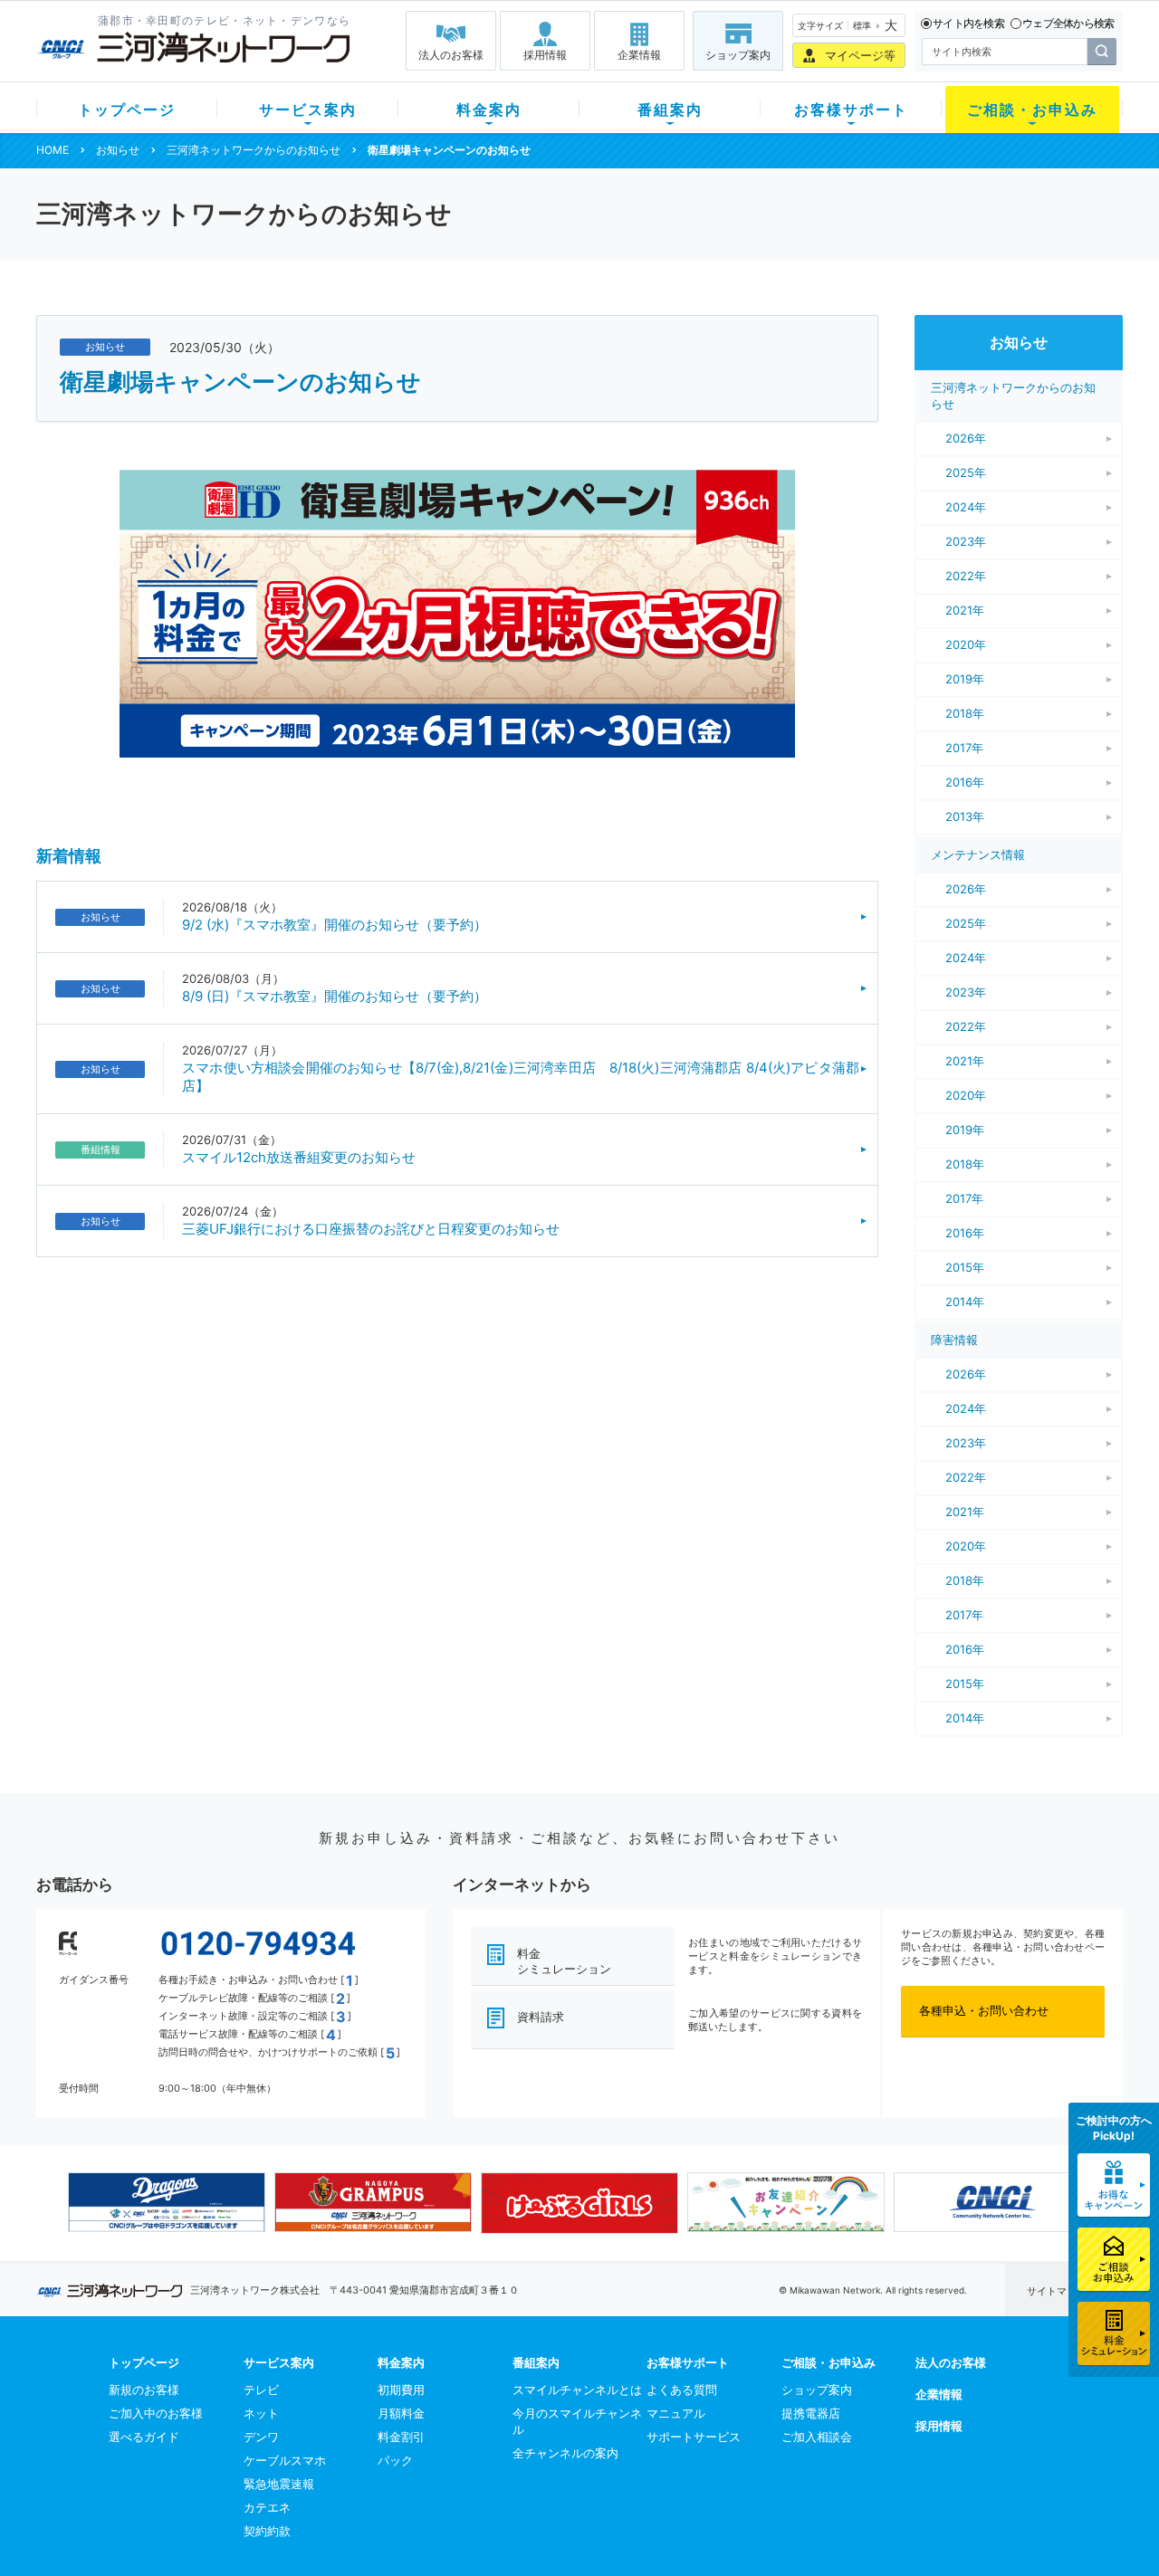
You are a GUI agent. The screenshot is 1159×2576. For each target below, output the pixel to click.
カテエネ (267, 2507)
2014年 (965, 1302)
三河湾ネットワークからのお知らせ (254, 150)
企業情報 (639, 55)
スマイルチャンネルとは (577, 2390)
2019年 (965, 679)
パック (395, 2460)
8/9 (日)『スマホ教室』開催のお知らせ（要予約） (335, 996)
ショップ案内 (738, 55)
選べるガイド (144, 2437)
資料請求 (541, 2017)
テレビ (261, 2390)
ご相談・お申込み (1032, 110)
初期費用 (401, 2390)
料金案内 (489, 110)
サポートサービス (694, 2437)
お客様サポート (851, 110)
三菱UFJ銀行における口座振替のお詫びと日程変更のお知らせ (371, 1229)
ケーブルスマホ (285, 2460)
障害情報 (954, 1340)
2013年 (965, 816)
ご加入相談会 (817, 2437)
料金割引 (401, 2437)
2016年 (965, 782)
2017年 (964, 748)
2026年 (966, 438)
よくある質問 (682, 2390)
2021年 (965, 610)
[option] (167, 2202)
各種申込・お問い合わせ (984, 2010)
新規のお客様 (144, 2390)
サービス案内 (308, 110)
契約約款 (267, 2531)
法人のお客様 (451, 55)
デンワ (261, 2437)
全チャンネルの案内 (565, 2453)
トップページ (127, 110)
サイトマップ (1057, 2291)
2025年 (966, 472)
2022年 (966, 576)
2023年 (966, 541)
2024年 (966, 507)
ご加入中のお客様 (156, 2413)
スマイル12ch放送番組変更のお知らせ (299, 1157)
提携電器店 (811, 2413)
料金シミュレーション (564, 1961)
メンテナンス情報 (978, 854)
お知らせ (118, 150)
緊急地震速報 (279, 2484)
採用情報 (545, 55)
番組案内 (670, 110)
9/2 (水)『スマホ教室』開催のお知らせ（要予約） (335, 925)
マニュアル (676, 2413)
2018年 (965, 713)
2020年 (966, 644)
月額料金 (401, 2413)
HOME (53, 150)
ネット (261, 2413)
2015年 (965, 1267)
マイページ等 (860, 55)
